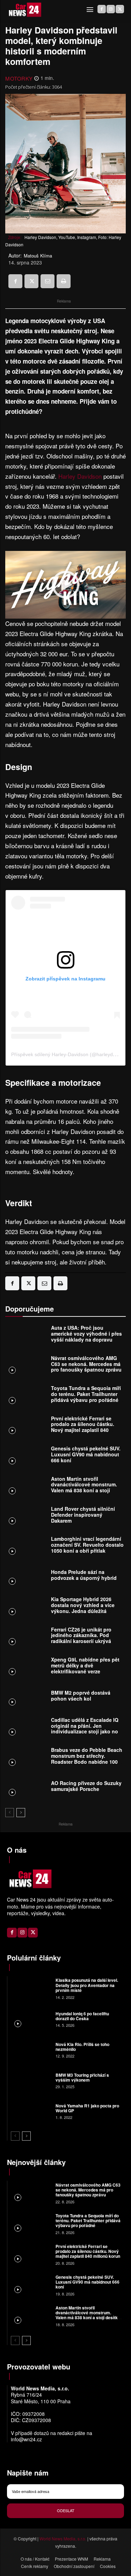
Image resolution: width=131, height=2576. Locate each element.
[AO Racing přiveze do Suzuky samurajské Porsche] (26, 1788)
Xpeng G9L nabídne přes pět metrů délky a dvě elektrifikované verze (85, 1665)
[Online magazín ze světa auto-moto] (24, 10)
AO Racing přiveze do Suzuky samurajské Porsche (86, 1786)
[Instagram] (111, 9)
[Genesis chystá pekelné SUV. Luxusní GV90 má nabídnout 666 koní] (26, 1456)
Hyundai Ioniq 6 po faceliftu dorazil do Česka (82, 2016)
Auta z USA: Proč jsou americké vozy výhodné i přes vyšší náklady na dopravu (86, 1334)
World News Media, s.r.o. (63, 2538)
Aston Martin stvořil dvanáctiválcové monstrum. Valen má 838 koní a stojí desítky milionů (84, 1487)
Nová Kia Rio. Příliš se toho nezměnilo (82, 2047)
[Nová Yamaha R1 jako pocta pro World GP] (31, 2111)
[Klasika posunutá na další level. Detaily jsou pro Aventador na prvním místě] (31, 1988)
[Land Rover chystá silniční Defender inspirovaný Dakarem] (26, 1516)
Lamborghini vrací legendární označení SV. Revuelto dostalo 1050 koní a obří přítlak (87, 1545)
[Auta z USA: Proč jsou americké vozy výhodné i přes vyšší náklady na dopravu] (26, 1335)
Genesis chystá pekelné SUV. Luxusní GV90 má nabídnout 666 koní (86, 1454)
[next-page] (21, 1813)
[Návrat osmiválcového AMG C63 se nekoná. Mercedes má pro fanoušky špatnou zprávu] (26, 1366)
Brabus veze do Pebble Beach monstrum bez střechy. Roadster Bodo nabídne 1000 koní (87, 1759)
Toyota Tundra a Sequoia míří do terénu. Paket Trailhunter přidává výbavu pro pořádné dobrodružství (86, 1397)
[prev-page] (10, 1813)
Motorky (19, 78)
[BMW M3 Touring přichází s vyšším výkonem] (31, 2080)
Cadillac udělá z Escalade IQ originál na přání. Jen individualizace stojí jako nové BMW (87, 1728)
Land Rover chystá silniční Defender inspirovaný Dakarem (83, 1515)
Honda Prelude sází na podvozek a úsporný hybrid (84, 1575)
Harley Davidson (80, 476)
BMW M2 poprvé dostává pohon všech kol (81, 1696)
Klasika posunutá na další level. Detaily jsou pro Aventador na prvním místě (87, 1985)
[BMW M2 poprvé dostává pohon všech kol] (26, 1697)
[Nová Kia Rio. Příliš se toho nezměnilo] (31, 2049)
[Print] (64, 281)
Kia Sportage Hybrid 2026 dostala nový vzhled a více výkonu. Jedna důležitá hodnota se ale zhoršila (83, 1608)
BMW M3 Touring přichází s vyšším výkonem (82, 2077)
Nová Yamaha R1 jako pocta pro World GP (87, 2108)
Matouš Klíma (38, 256)
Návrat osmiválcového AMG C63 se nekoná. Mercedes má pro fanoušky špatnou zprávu (86, 1364)
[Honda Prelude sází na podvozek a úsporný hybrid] (26, 1577)
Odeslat (66, 2510)
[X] (120, 9)
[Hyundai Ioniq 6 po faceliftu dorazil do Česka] (31, 2019)
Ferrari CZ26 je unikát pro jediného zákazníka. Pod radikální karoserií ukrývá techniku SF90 (81, 1638)
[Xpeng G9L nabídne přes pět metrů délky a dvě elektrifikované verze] (26, 1667)
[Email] (48, 281)
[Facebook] (102, 9)
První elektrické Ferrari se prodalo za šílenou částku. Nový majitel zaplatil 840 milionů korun (83, 1427)
